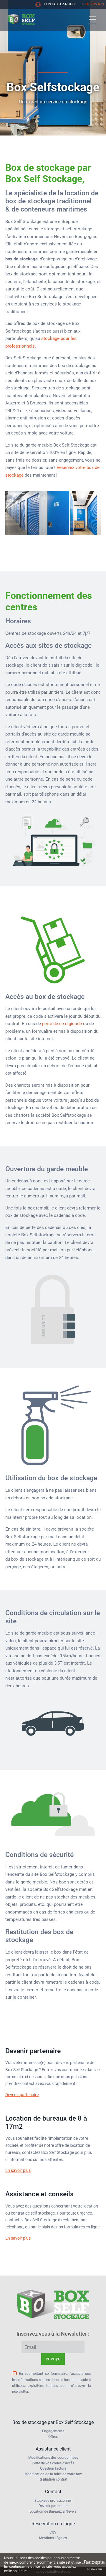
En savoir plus (18, 2170)
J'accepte (93, 2562)
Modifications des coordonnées (53, 2458)
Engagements (53, 2431)
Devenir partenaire (22, 2095)
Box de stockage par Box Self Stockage (53, 2422)
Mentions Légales (53, 2538)
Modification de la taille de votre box (53, 2474)
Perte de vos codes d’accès (53, 2463)
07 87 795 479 (92, 4)
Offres (53, 2437)
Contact (53, 2492)
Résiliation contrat (53, 2479)
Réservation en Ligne (53, 2524)
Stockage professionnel (53, 2501)
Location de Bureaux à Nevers (53, 2511)
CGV (53, 2532)
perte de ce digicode (62, 1024)
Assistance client (53, 2449)
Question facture (53, 2468)
